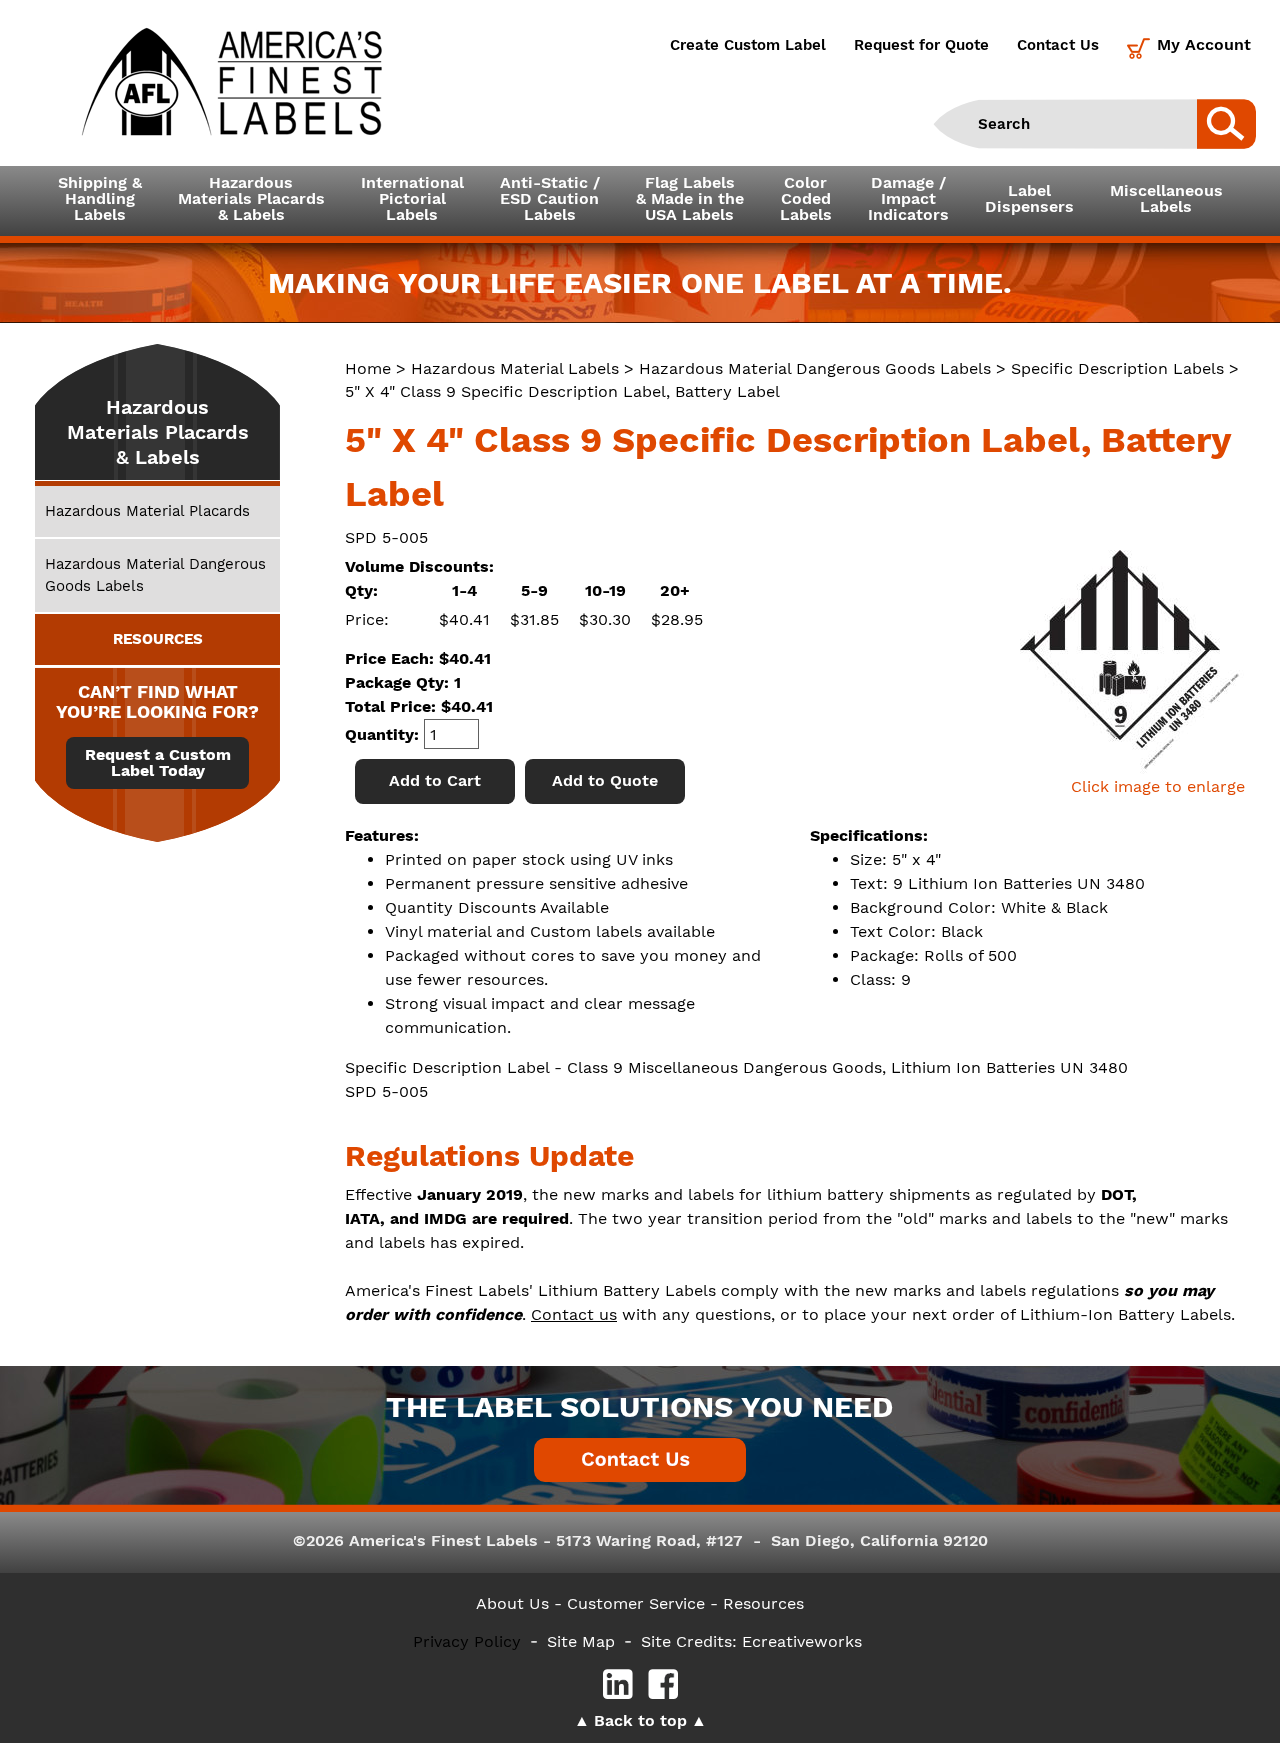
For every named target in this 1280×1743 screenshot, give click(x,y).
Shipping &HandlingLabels (100, 198)
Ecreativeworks (802, 1641)
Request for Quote (921, 45)
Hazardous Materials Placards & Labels (158, 432)
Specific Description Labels (1117, 368)
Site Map (581, 1641)
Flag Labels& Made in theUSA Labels (690, 198)
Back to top (640, 1720)
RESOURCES (158, 639)
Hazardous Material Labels (515, 368)
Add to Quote (605, 780)
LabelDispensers (1029, 198)
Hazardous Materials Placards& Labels (251, 198)
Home (368, 368)
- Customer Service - (636, 1603)
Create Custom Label (748, 45)
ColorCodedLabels (806, 198)
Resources (763, 1603)
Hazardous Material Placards (147, 511)
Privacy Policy (467, 1641)
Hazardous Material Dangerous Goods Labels (815, 368)
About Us (512, 1603)
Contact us (574, 1314)
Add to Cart (435, 780)
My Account (1204, 44)
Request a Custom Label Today (158, 763)
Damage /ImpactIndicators (908, 198)
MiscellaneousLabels (1166, 198)
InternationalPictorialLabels (412, 198)
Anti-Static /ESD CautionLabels (550, 198)
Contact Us (1058, 45)
